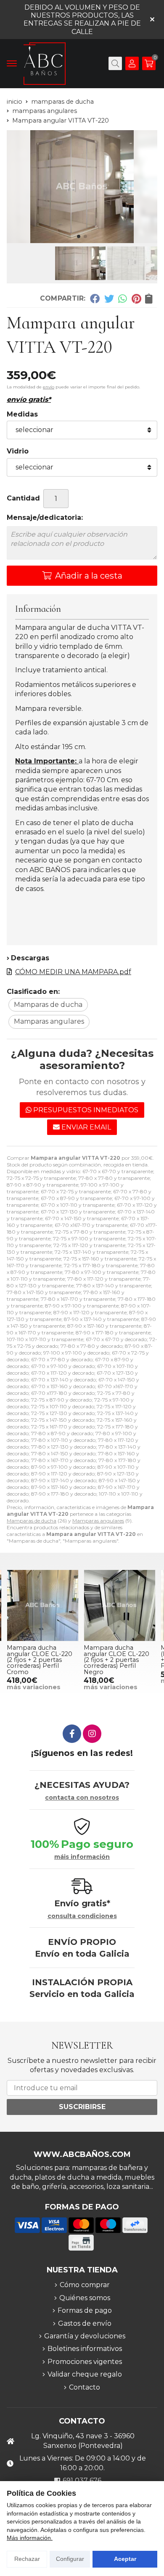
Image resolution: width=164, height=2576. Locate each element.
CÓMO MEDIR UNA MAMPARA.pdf (73, 972)
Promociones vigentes (85, 2362)
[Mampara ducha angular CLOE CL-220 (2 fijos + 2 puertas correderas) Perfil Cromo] (43, 1605)
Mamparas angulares (98, 1521)
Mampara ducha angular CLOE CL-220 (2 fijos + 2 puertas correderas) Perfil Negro (116, 1660)
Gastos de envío (85, 2323)
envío (49, 387)
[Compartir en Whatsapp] (123, 298)
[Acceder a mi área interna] (132, 63)
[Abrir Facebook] (72, 1734)
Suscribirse (82, 2107)
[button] (79, 236)
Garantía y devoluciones (85, 2336)
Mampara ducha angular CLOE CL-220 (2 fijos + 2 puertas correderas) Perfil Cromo (40, 1660)
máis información (82, 1857)
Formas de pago (85, 2310)
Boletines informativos (85, 2349)
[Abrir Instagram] (92, 1734)
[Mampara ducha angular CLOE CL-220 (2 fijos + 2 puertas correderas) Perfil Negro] (120, 1605)
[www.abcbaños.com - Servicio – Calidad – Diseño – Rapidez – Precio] (45, 64)
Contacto (85, 2387)
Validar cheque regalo (85, 2374)
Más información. (30, 2538)
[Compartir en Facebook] (95, 298)
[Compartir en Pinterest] (136, 298)
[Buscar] (115, 63)
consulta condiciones (82, 1916)
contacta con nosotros (82, 1798)
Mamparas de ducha (32, 1521)
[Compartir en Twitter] (109, 298)
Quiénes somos (85, 2298)
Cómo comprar (85, 2285)
